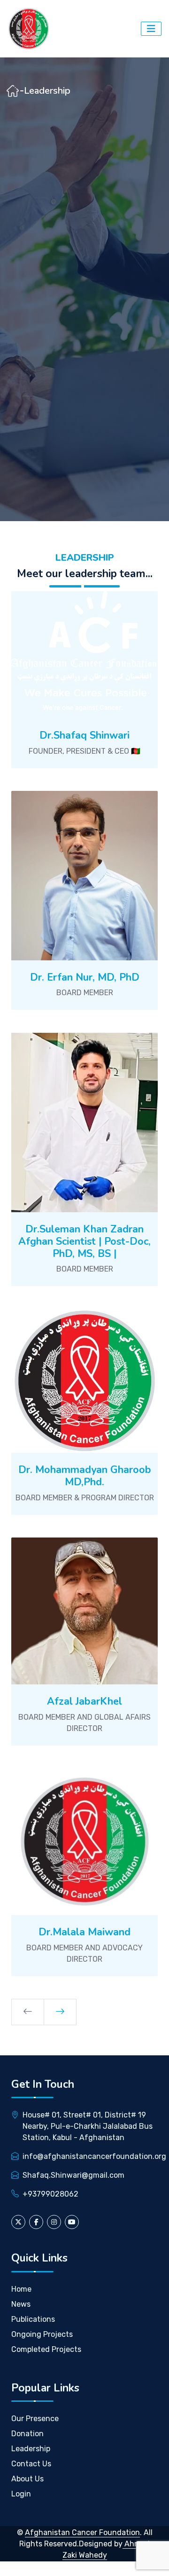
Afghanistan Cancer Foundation (82, 2532)
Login (21, 2494)
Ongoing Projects (42, 2334)
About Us (27, 2479)
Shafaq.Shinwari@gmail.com (73, 2175)
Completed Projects (46, 2349)
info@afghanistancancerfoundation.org (94, 2156)
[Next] (60, 2012)
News (21, 2304)
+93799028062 (50, 2194)
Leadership (31, 2449)
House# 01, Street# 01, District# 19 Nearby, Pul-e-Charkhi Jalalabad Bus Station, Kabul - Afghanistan (88, 2126)
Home (21, 2289)
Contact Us (31, 2464)
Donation (27, 2434)
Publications (33, 2319)
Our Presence (35, 2419)
